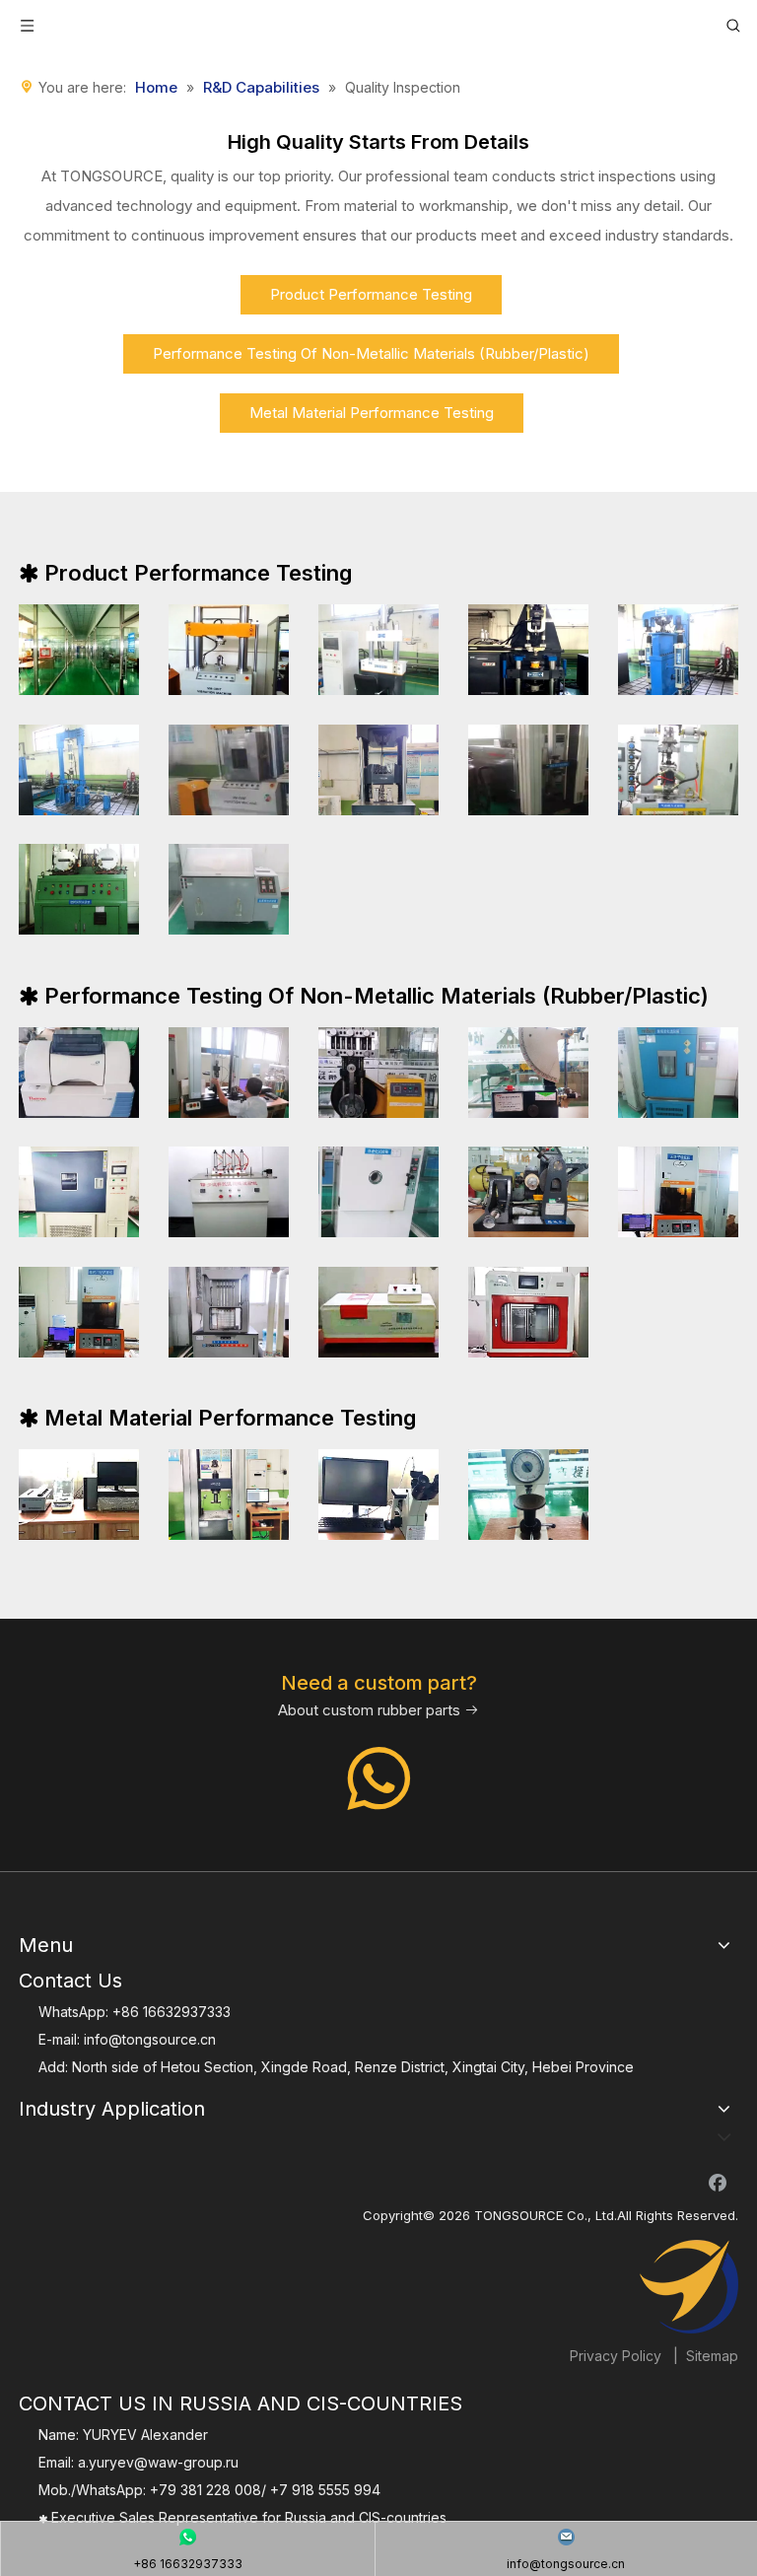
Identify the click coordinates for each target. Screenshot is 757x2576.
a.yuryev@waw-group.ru (158, 2462)
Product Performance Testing (371, 294)
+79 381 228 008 (206, 2490)
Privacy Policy (616, 2356)
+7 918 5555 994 (325, 2490)
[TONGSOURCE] (689, 2287)
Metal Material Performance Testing (372, 413)
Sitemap (712, 2356)
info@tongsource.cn (150, 2039)
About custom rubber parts (378, 1710)
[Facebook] (718, 2182)
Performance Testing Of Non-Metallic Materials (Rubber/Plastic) (371, 353)
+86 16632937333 (172, 2012)
